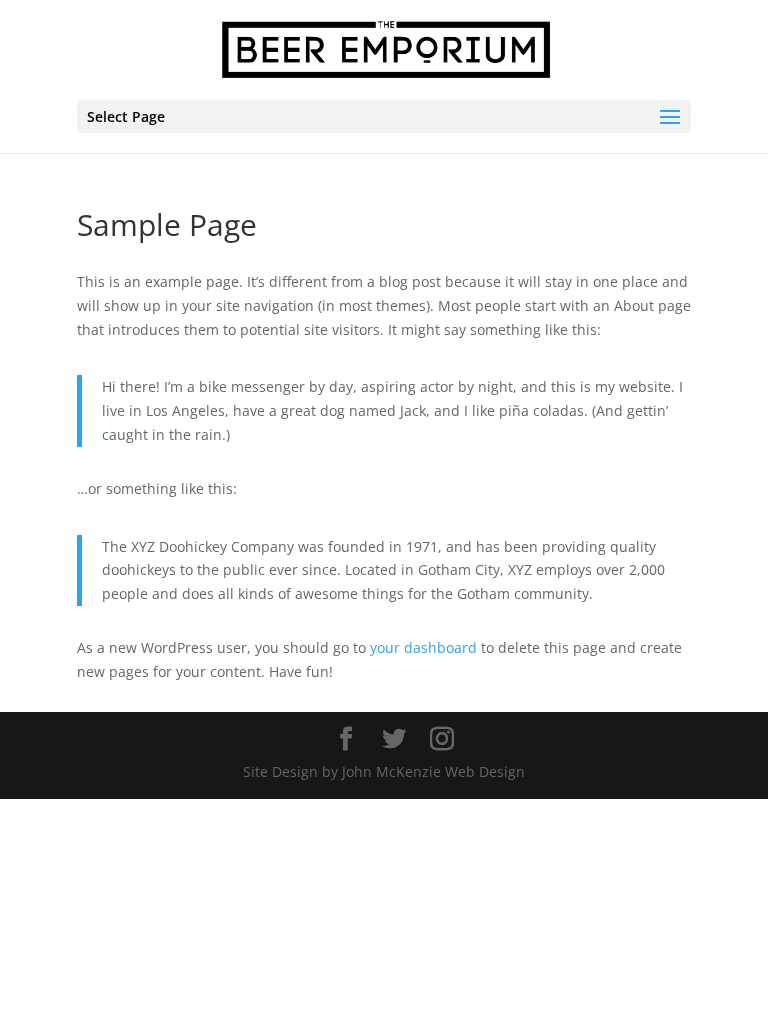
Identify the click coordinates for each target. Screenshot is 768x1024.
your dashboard (423, 647)
